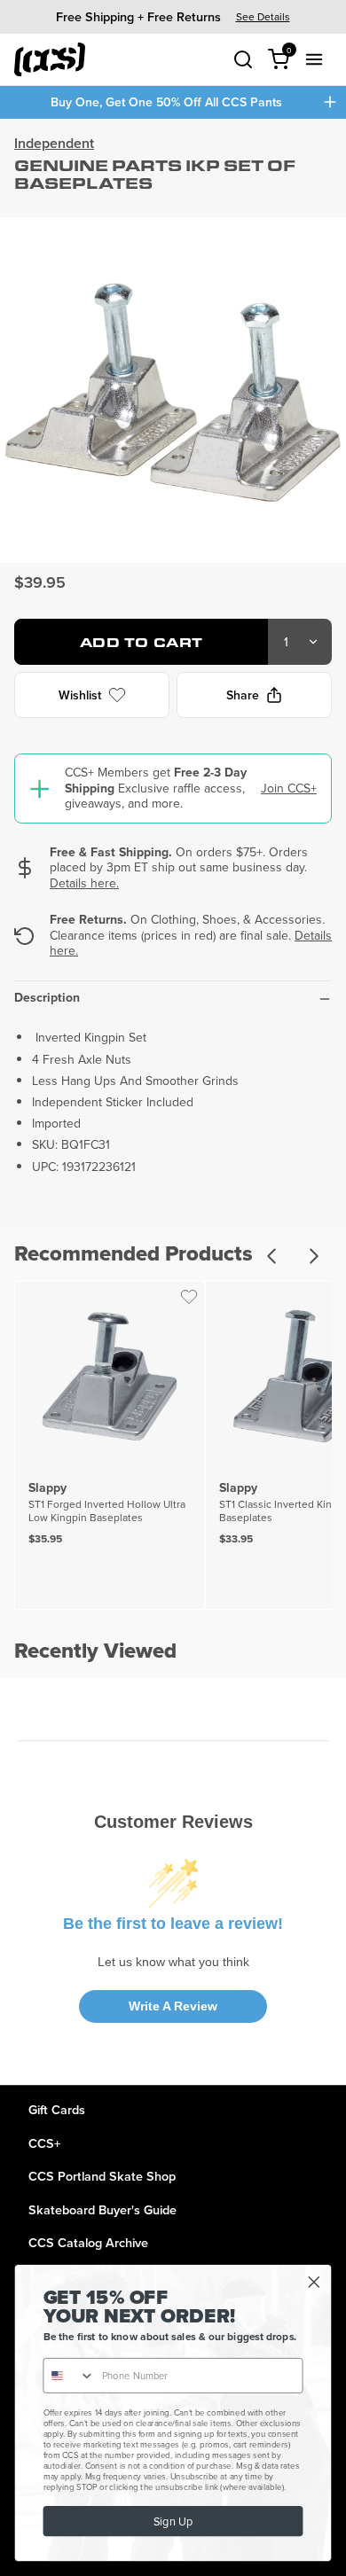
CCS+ (44, 2143)
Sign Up (173, 2522)
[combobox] (69, 2376)
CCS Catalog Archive (88, 2242)
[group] (173, 16)
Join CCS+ (289, 788)
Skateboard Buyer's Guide (102, 2209)
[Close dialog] (314, 2283)
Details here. (84, 883)
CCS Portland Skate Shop (102, 2176)
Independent (54, 143)
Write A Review (173, 2006)
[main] (173, 1102)
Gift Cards (57, 2109)
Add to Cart (142, 642)
